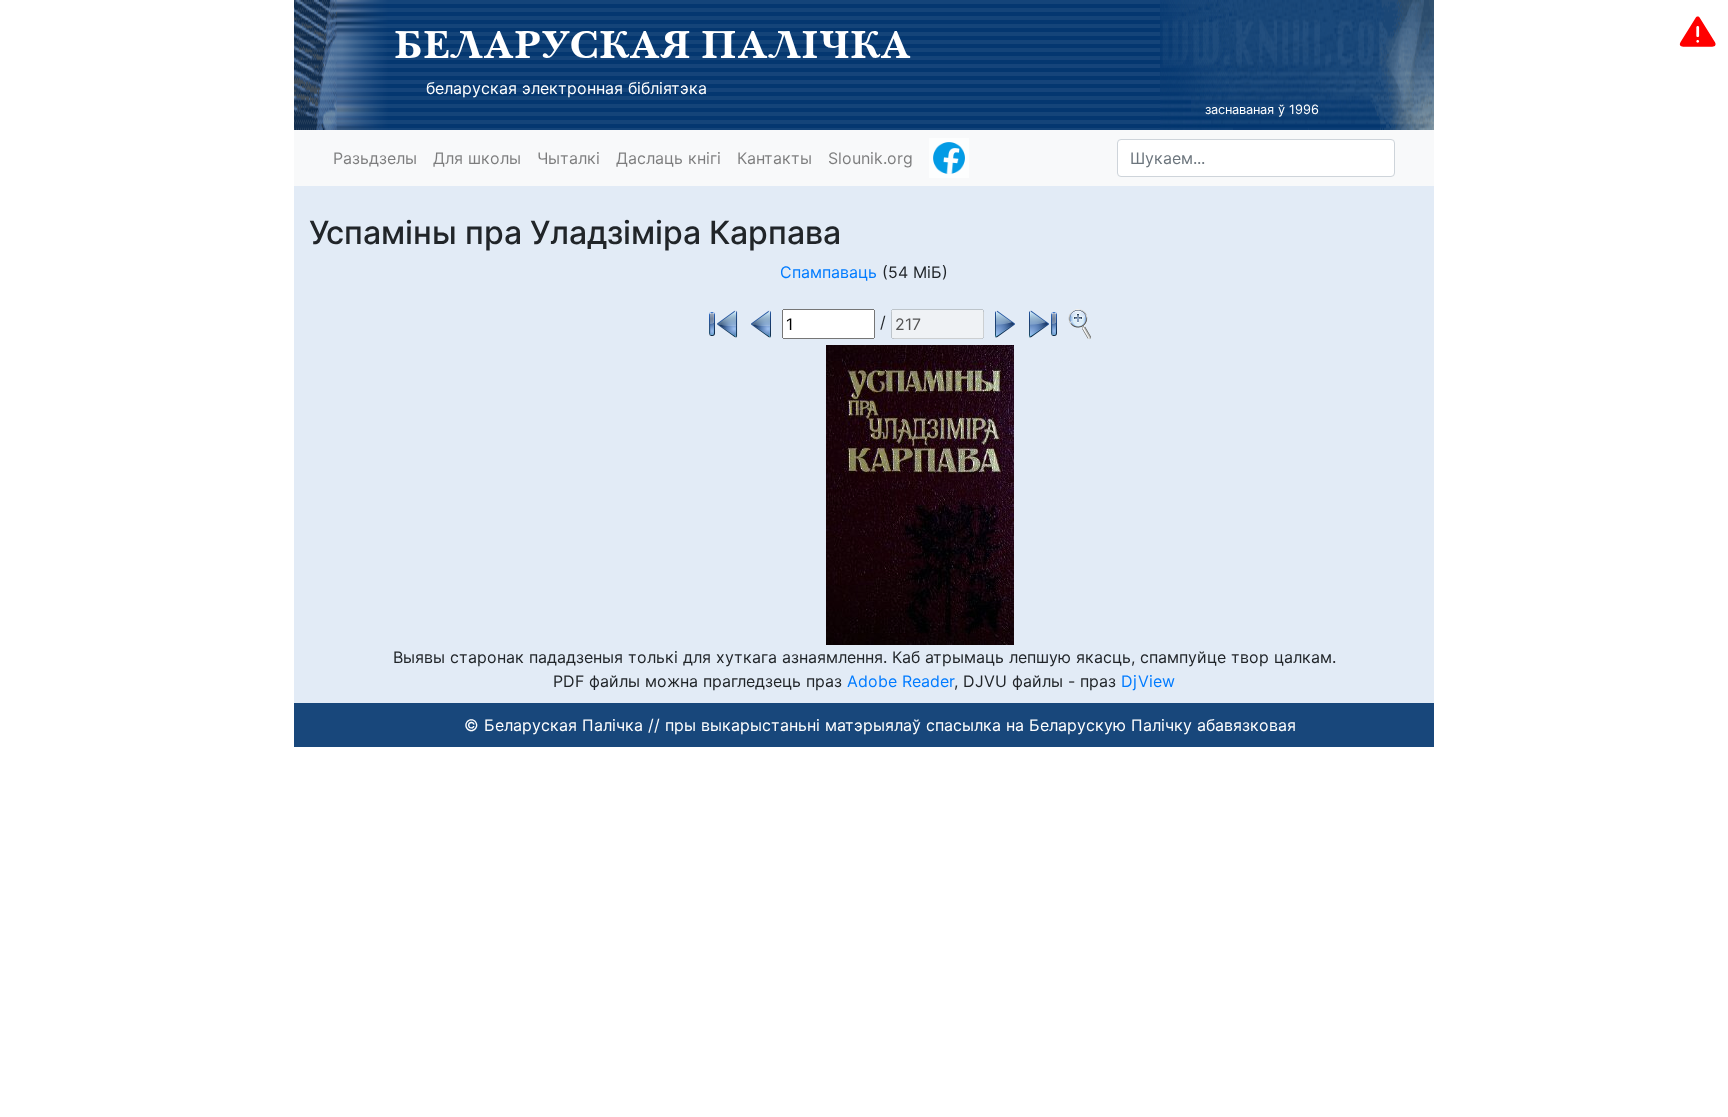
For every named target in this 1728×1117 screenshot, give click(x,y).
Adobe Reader (900, 681)
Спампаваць (828, 272)
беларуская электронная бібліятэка (566, 88)
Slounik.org (870, 158)
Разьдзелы (375, 158)
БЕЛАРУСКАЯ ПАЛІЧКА (652, 44)
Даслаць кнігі (668, 158)
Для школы (477, 158)
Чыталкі (568, 158)
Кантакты (774, 158)
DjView (1148, 681)
